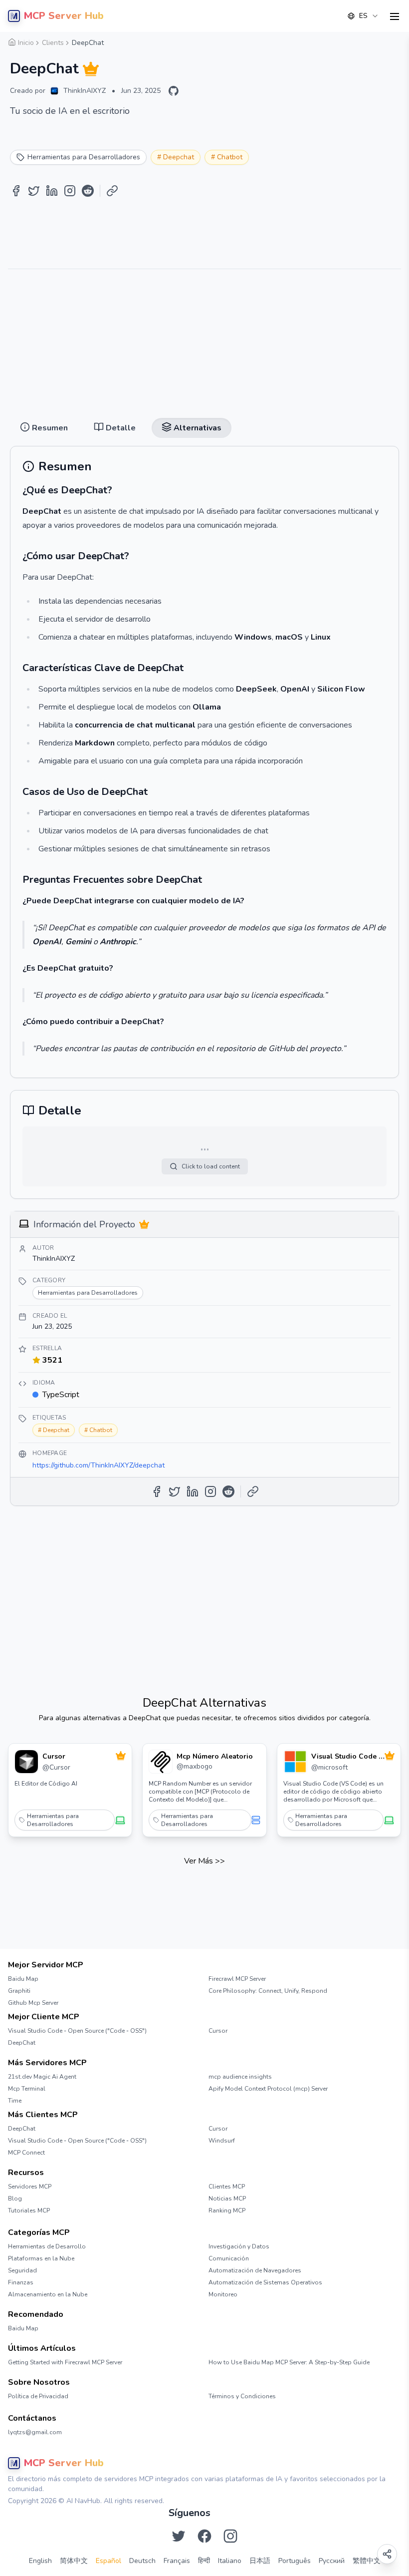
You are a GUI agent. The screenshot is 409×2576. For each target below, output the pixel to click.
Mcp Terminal (27, 2089)
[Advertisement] (204, 340)
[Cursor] (26, 1762)
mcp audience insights (240, 2077)
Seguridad (22, 2270)
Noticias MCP (227, 2199)
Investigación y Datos (239, 2246)
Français (177, 2561)
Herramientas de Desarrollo (47, 2246)
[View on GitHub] (174, 91)
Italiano (230, 2561)
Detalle (200, 41)
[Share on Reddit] (88, 191)
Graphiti (19, 1991)
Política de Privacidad (38, 2396)
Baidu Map (23, 1979)
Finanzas (21, 2282)
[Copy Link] (112, 191)
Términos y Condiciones (242, 2396)
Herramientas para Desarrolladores (53, 1820)
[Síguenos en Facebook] (204, 2536)
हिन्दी (204, 2561)
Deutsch (142, 2561)
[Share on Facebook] (16, 191)
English (40, 2561)
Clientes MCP (227, 2187)
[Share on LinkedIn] (52, 191)
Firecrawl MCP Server (237, 1979)
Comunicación (229, 2258)
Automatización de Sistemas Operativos (265, 2282)
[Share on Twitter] (34, 191)
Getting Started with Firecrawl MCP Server (65, 2362)
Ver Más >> (204, 1861)
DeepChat (22, 2043)
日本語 (260, 2561)
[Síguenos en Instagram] (230, 2536)
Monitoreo (223, 2294)
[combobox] (363, 16)
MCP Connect (26, 2153)
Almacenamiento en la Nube (48, 2294)
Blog (15, 2199)
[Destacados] (91, 69)
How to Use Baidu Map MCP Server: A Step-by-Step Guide (289, 2362)
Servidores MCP (30, 2187)
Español (108, 2561)
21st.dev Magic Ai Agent (42, 2077)
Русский (332, 2561)
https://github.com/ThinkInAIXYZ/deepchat (99, 1465)
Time (15, 2101)
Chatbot (230, 157)
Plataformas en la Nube (41, 2258)
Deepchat (179, 157)
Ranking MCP (227, 2210)
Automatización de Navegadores (255, 2270)
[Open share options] (387, 2554)
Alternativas (245, 41)
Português (295, 2561)
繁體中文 (367, 2561)
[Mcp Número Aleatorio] (161, 1762)
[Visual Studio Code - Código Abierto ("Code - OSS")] (295, 1762)
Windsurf (222, 2141)
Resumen (159, 41)
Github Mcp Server (33, 2003)
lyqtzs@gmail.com (35, 2432)
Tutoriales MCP (29, 2210)
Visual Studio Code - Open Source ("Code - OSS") (77, 2031)
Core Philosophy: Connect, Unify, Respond (268, 1991)
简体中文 (74, 2561)
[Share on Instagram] (70, 191)
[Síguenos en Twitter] (179, 2536)
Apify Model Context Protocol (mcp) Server (268, 2089)
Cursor (218, 2031)
